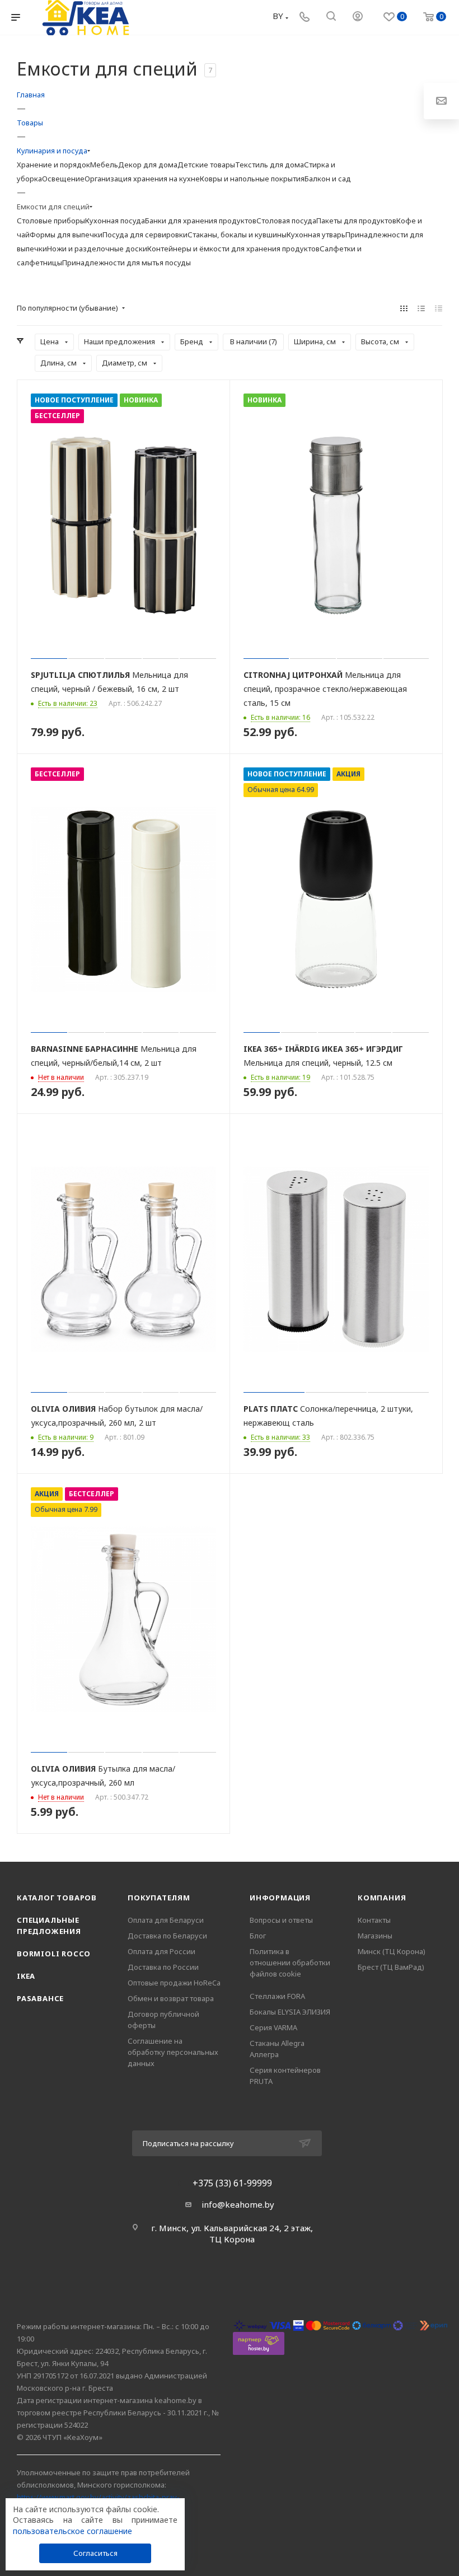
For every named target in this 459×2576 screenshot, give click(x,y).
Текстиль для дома (270, 165)
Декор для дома (148, 165)
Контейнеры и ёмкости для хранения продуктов (233, 249)
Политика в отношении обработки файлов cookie (290, 1963)
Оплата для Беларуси (166, 1920)
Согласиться (95, 2553)
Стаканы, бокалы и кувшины (237, 235)
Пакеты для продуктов (356, 221)
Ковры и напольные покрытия (252, 179)
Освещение (63, 179)
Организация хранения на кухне (142, 179)
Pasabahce (40, 1998)
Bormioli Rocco (54, 1954)
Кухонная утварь (316, 235)
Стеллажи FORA (277, 1996)
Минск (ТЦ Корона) (392, 1951)
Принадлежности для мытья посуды (127, 263)
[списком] (421, 308)
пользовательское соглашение (72, 2531)
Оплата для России (161, 1951)
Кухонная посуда (115, 221)
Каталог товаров (57, 1898)
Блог (258, 1936)
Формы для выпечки (66, 235)
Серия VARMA (273, 2027)
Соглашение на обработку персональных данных (173, 2052)
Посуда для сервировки (145, 235)
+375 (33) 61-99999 (232, 2183)
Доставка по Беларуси (167, 1936)
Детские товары (206, 165)
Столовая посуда (286, 221)
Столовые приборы (51, 221)
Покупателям (159, 1898)
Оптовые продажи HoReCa (174, 1983)
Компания (382, 1898)
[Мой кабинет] (358, 17)
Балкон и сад (328, 179)
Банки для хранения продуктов (201, 221)
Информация (280, 1898)
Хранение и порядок (53, 165)
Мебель (104, 165)
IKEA (26, 1976)
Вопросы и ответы (281, 1920)
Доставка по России (163, 1967)
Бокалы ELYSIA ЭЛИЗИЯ (290, 2012)
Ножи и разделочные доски (97, 249)
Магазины (375, 1936)
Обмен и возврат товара (171, 1998)
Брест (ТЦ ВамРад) (391, 1967)
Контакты (374, 1920)
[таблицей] (439, 308)
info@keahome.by (238, 2204)
